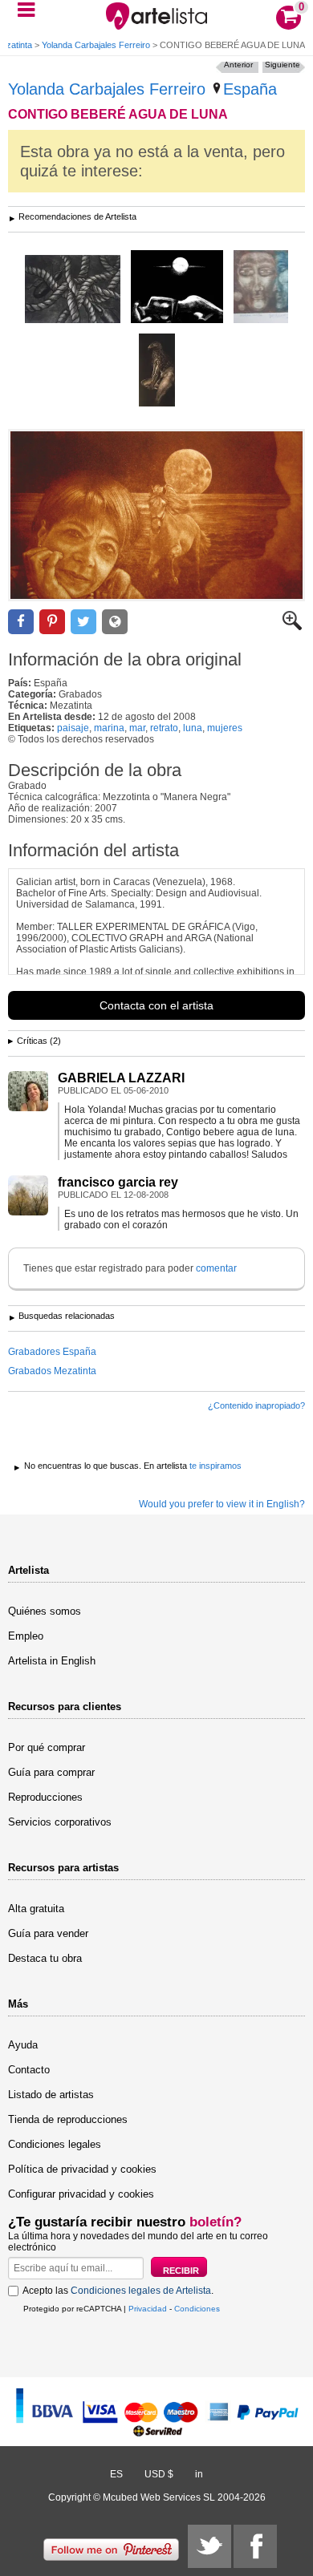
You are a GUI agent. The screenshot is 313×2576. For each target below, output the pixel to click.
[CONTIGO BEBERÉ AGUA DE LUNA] (156, 515)
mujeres (225, 728)
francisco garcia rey (118, 1182)
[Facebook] (255, 2546)
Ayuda (23, 2045)
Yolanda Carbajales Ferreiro (96, 45)
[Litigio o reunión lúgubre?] (73, 290)
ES (116, 2474)
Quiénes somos (45, 1611)
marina (109, 728)
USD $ (159, 2474)
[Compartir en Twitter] (83, 622)
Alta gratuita (36, 1909)
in (199, 2474)
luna (193, 728)
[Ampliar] (292, 627)
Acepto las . (118, 2291)
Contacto (29, 2070)
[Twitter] (209, 2546)
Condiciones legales (55, 2144)
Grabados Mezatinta (52, 1371)
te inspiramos (215, 1466)
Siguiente (283, 65)
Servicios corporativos (60, 1822)
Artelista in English (52, 1661)
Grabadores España (52, 1352)
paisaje (73, 728)
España (250, 89)
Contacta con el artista (156, 1005)
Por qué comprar (47, 1747)
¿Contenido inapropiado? (256, 1405)
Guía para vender (48, 1933)
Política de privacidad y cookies (82, 2169)
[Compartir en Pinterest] (52, 622)
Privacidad (148, 2309)
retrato (164, 728)
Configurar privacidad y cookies (81, 2194)
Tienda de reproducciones (68, 2119)
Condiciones (197, 2309)
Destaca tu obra (45, 1958)
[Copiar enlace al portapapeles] (115, 622)
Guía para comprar (51, 1772)
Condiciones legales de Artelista (141, 2291)
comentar (216, 1268)
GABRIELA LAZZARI (121, 1078)
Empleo (26, 1636)
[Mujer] (177, 288)
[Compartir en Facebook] (21, 622)
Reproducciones (45, 1797)
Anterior (238, 65)
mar (137, 728)
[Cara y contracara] (261, 288)
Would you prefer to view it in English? (222, 1504)
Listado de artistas (51, 2095)
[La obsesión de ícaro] (157, 371)
